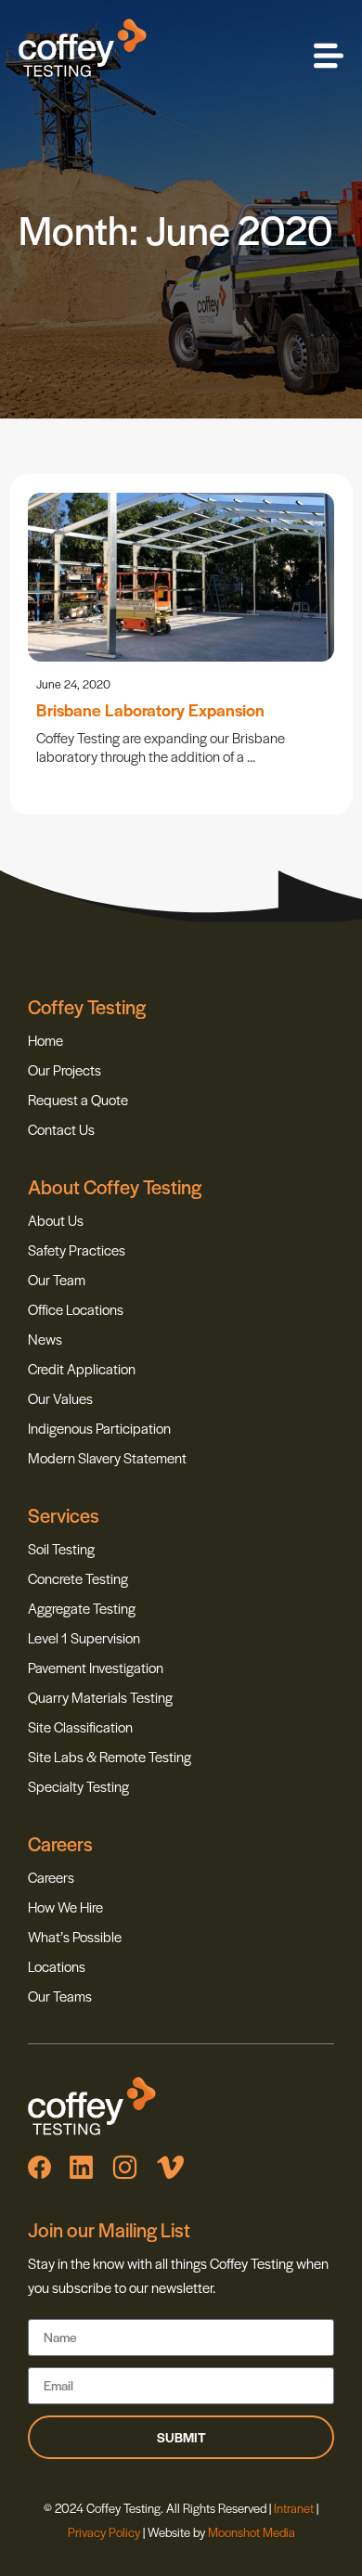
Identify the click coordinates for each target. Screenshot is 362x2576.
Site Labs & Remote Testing (110, 1756)
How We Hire (65, 1906)
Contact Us (61, 1129)
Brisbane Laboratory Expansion (150, 709)
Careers (51, 1877)
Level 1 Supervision (84, 1637)
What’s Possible (75, 1936)
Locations (57, 1966)
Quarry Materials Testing (100, 1697)
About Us (56, 1220)
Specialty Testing (78, 1786)
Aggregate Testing (82, 1608)
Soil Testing (61, 1548)
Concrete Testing (78, 1578)
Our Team (57, 1279)
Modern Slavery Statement (107, 1457)
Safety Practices (77, 1249)
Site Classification (80, 1726)
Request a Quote (78, 1099)
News (45, 1339)
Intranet (295, 2508)
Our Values (60, 1398)
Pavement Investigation (96, 1667)
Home (45, 1040)
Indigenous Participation (99, 1428)
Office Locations (76, 1309)
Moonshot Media (252, 2532)
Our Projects (65, 1069)
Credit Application (82, 1368)
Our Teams (60, 1996)
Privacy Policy (104, 2532)
